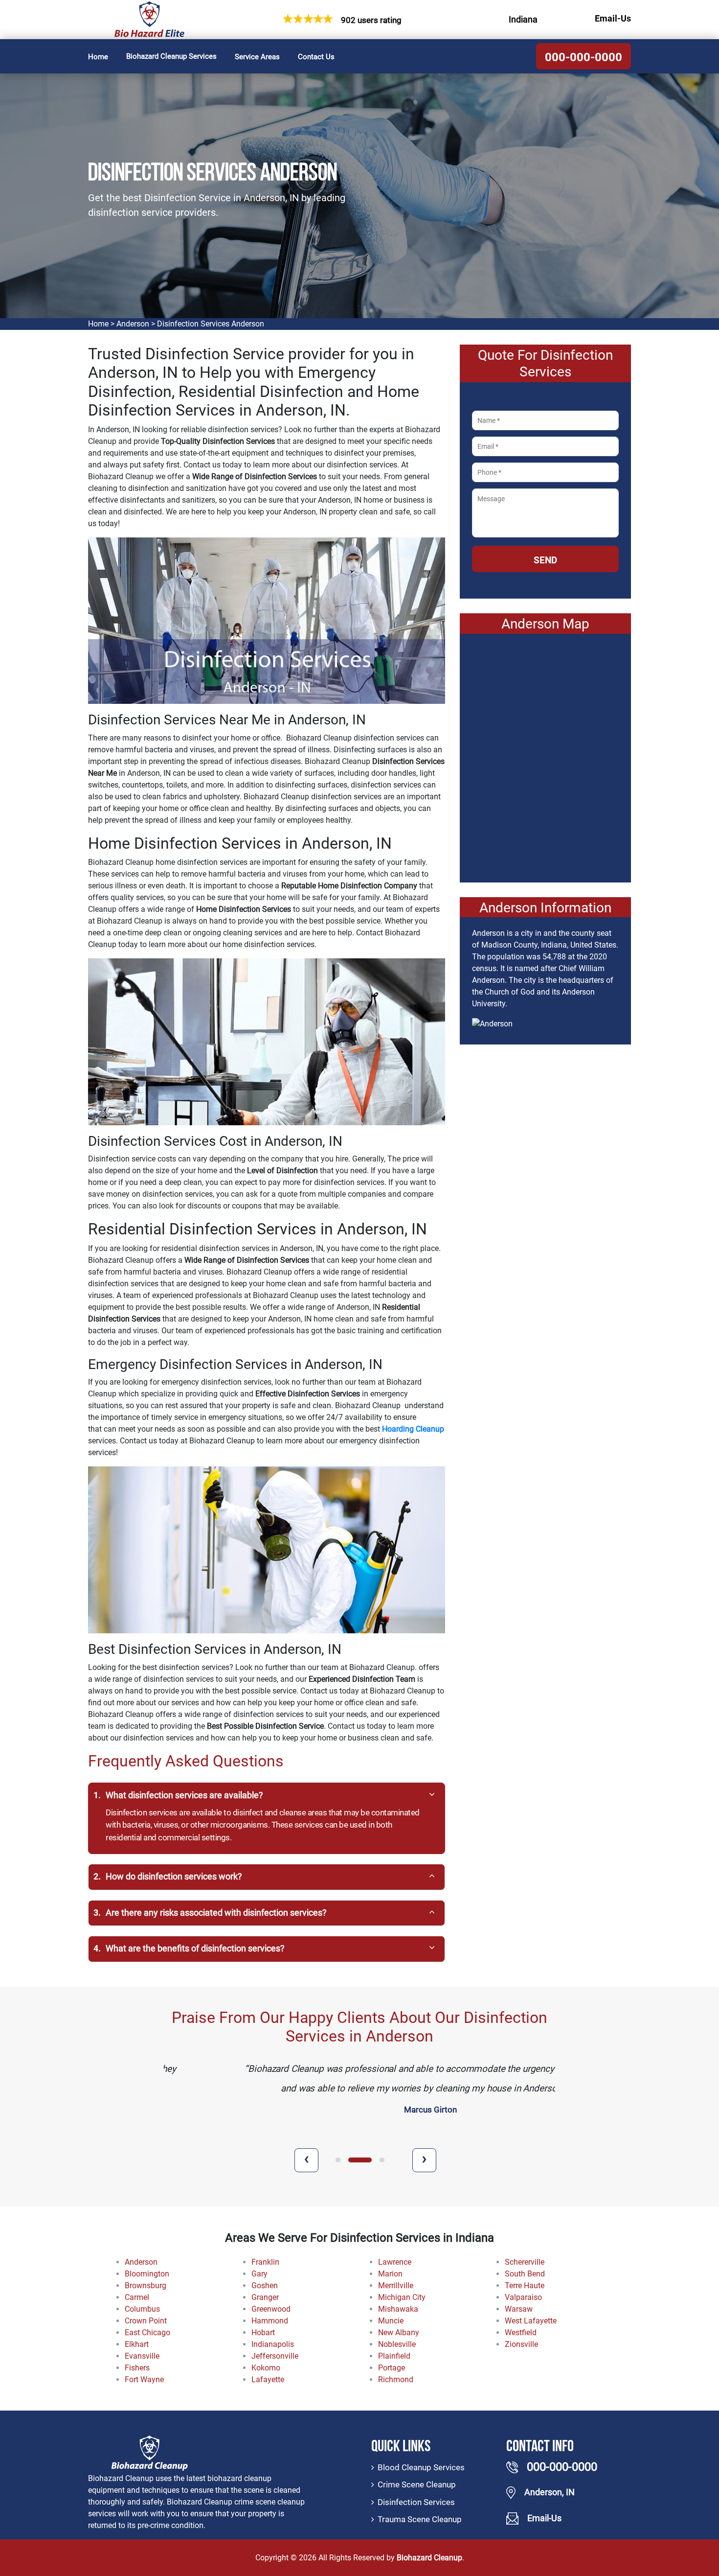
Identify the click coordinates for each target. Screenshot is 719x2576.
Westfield (521, 2332)
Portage (392, 2368)
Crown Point (146, 2321)
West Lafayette (531, 2321)
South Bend (525, 2274)
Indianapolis (273, 2344)
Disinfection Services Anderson (211, 324)
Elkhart (137, 2344)
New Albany (399, 2332)
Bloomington (147, 2274)
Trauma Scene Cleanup (420, 2519)
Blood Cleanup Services (421, 2467)
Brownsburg (146, 2286)
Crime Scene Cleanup (417, 2484)
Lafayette (268, 2379)
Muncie (391, 2321)
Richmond (396, 2379)
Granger (265, 2297)
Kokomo (266, 2368)
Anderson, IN (550, 2492)
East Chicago (147, 2332)
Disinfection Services (416, 2502)
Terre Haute (525, 2286)
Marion (390, 2274)
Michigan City (402, 2297)
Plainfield (394, 2356)
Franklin (265, 2262)
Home (98, 57)
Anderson (133, 324)
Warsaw (519, 2309)
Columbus (142, 2309)
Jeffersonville (275, 2356)
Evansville (142, 2356)
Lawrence (395, 2262)
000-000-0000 (584, 57)
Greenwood (271, 2309)
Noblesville (397, 2344)
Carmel (137, 2297)
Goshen (265, 2286)
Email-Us (613, 19)
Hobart (263, 2332)
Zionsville (521, 2344)
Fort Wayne (144, 2379)
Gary (259, 2274)
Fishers (137, 2368)
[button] (338, 2160)
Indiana (523, 20)
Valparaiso (523, 2297)
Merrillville (396, 2286)
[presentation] (306, 2160)
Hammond (270, 2321)
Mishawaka (398, 2309)
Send (545, 560)
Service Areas (257, 57)
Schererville (525, 2262)
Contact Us (316, 57)
